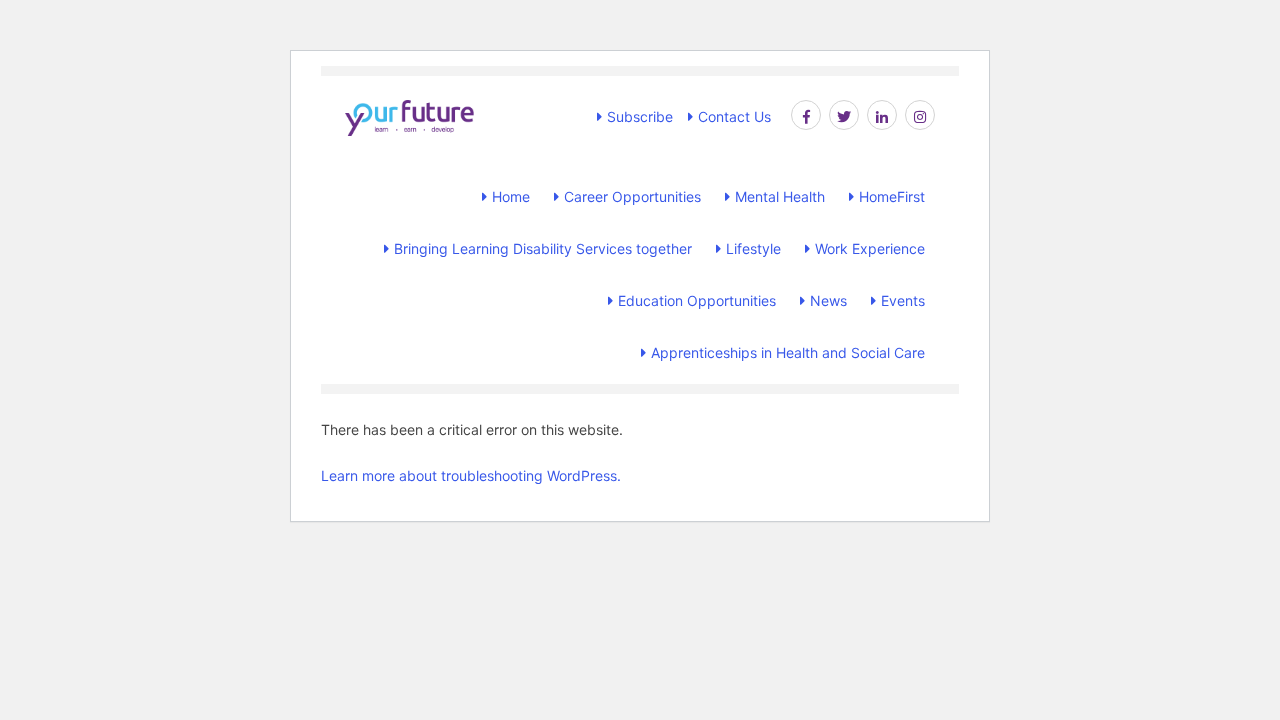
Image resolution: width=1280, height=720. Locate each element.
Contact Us (734, 116)
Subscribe (640, 116)
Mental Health (780, 196)
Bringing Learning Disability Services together (543, 248)
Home (511, 196)
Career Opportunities (632, 196)
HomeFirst (892, 196)
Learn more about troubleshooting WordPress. (471, 475)
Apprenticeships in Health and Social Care (788, 352)
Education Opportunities (697, 300)
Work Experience (870, 248)
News (828, 300)
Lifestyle (753, 248)
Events (903, 300)
